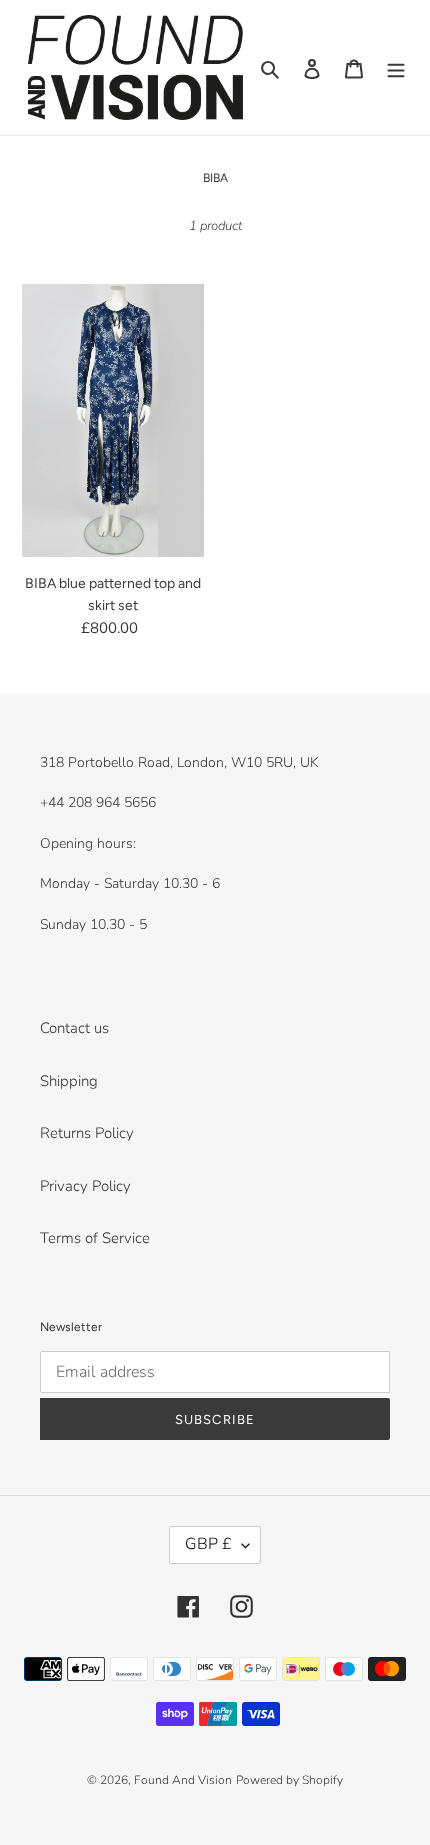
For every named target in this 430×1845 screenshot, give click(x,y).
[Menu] (396, 67)
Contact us (74, 1028)
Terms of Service (95, 1238)
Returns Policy (87, 1133)
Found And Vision (183, 1780)
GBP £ (208, 1544)
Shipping (69, 1081)
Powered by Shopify (289, 1780)
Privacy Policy (85, 1186)
